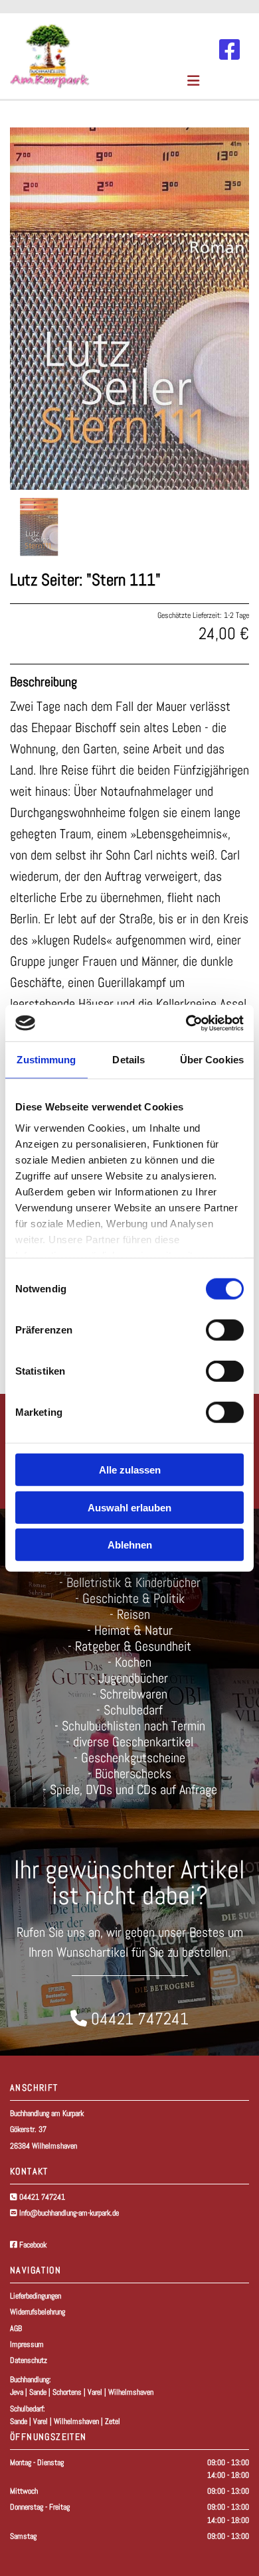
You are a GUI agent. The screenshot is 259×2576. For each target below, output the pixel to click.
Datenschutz (29, 2360)
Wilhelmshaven (131, 2392)
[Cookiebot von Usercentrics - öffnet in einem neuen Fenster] (186, 1023)
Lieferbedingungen (36, 2296)
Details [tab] (129, 1060)
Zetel (113, 2421)
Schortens (67, 2392)
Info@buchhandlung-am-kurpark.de (69, 2213)
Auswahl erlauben (129, 1507)
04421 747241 (42, 2197)
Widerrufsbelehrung (38, 2312)
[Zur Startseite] (90, 56)
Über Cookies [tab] (212, 1060)
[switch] (225, 1330)
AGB (16, 2328)
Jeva (17, 2392)
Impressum (27, 2344)
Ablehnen (130, 1545)
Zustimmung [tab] (46, 1060)
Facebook (28, 2245)
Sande (38, 2392)
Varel (95, 2392)
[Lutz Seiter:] (129, 309)
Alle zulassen (130, 1470)
